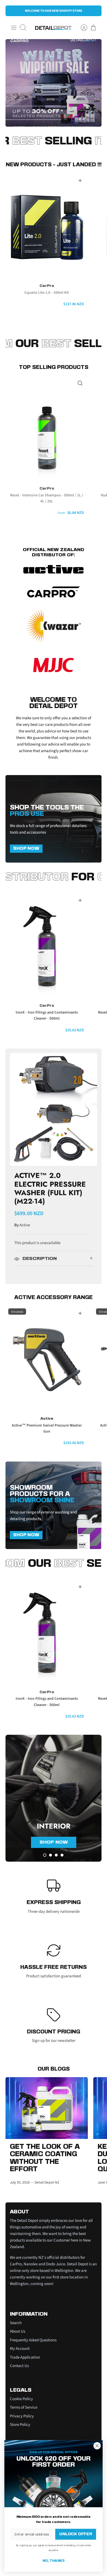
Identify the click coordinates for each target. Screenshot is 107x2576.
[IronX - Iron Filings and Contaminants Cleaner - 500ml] (47, 946)
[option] (54, 83)
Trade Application (25, 2357)
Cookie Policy (21, 2399)
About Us (18, 2331)
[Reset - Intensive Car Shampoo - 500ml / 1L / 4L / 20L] (47, 429)
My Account (20, 2349)
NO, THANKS (54, 2561)
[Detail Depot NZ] (54, 28)
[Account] (81, 28)
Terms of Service (24, 2407)
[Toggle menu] (14, 28)
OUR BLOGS (54, 2069)
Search (16, 2323)
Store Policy (20, 2425)
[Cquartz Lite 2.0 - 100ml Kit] (47, 226)
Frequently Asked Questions (33, 2340)
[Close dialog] (97, 2446)
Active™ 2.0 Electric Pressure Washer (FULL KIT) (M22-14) (50, 1188)
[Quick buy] (80, 383)
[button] (45, 1855)
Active (25, 1225)
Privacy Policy (22, 2416)
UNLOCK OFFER (76, 2534)
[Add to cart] (80, 181)
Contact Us (19, 2366)
